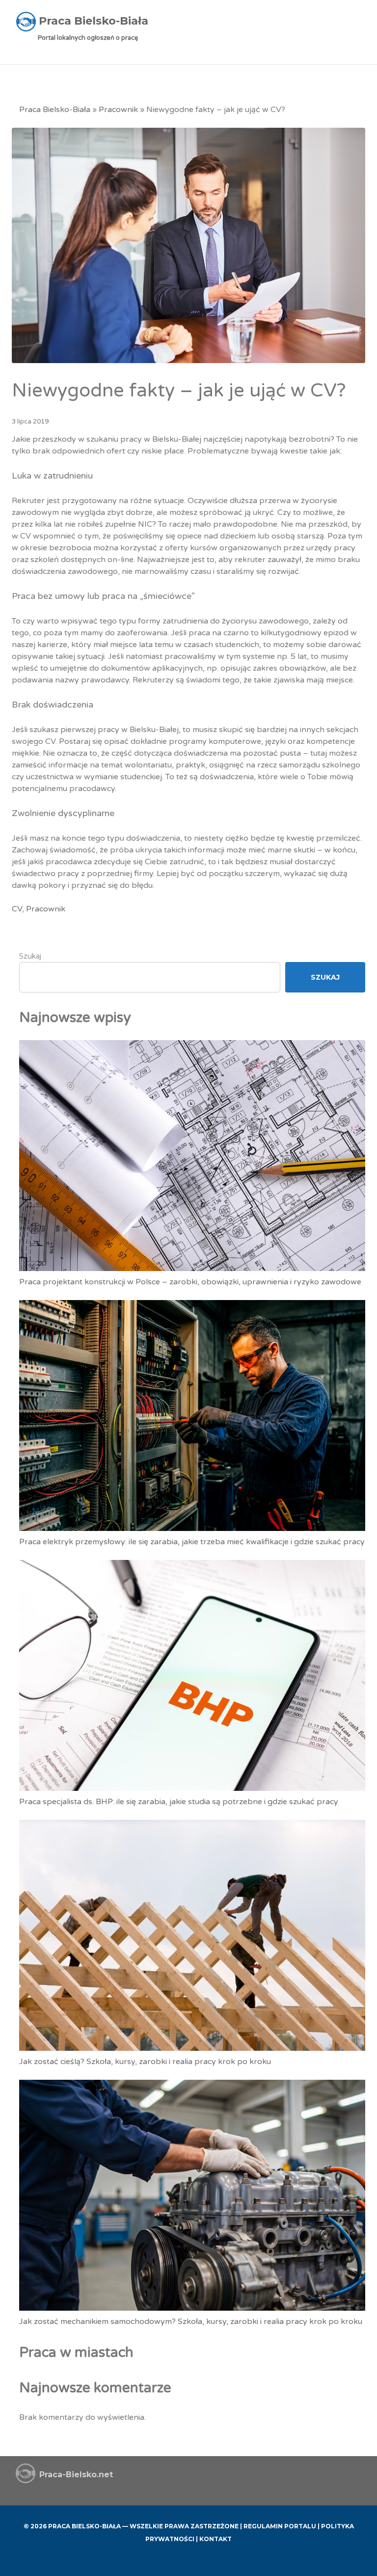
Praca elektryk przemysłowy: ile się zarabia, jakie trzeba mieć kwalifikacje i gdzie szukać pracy (192, 1542)
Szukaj (30, 956)
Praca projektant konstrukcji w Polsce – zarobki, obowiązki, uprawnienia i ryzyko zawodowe (190, 1282)
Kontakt (215, 2539)
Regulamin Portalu (280, 2526)
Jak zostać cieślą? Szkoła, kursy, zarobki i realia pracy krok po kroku (145, 2062)
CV (17, 909)
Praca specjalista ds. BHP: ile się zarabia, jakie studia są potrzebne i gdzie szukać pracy (179, 1802)
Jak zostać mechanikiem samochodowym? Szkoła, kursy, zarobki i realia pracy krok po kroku (191, 2321)
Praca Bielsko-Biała (55, 110)
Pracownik (118, 110)
